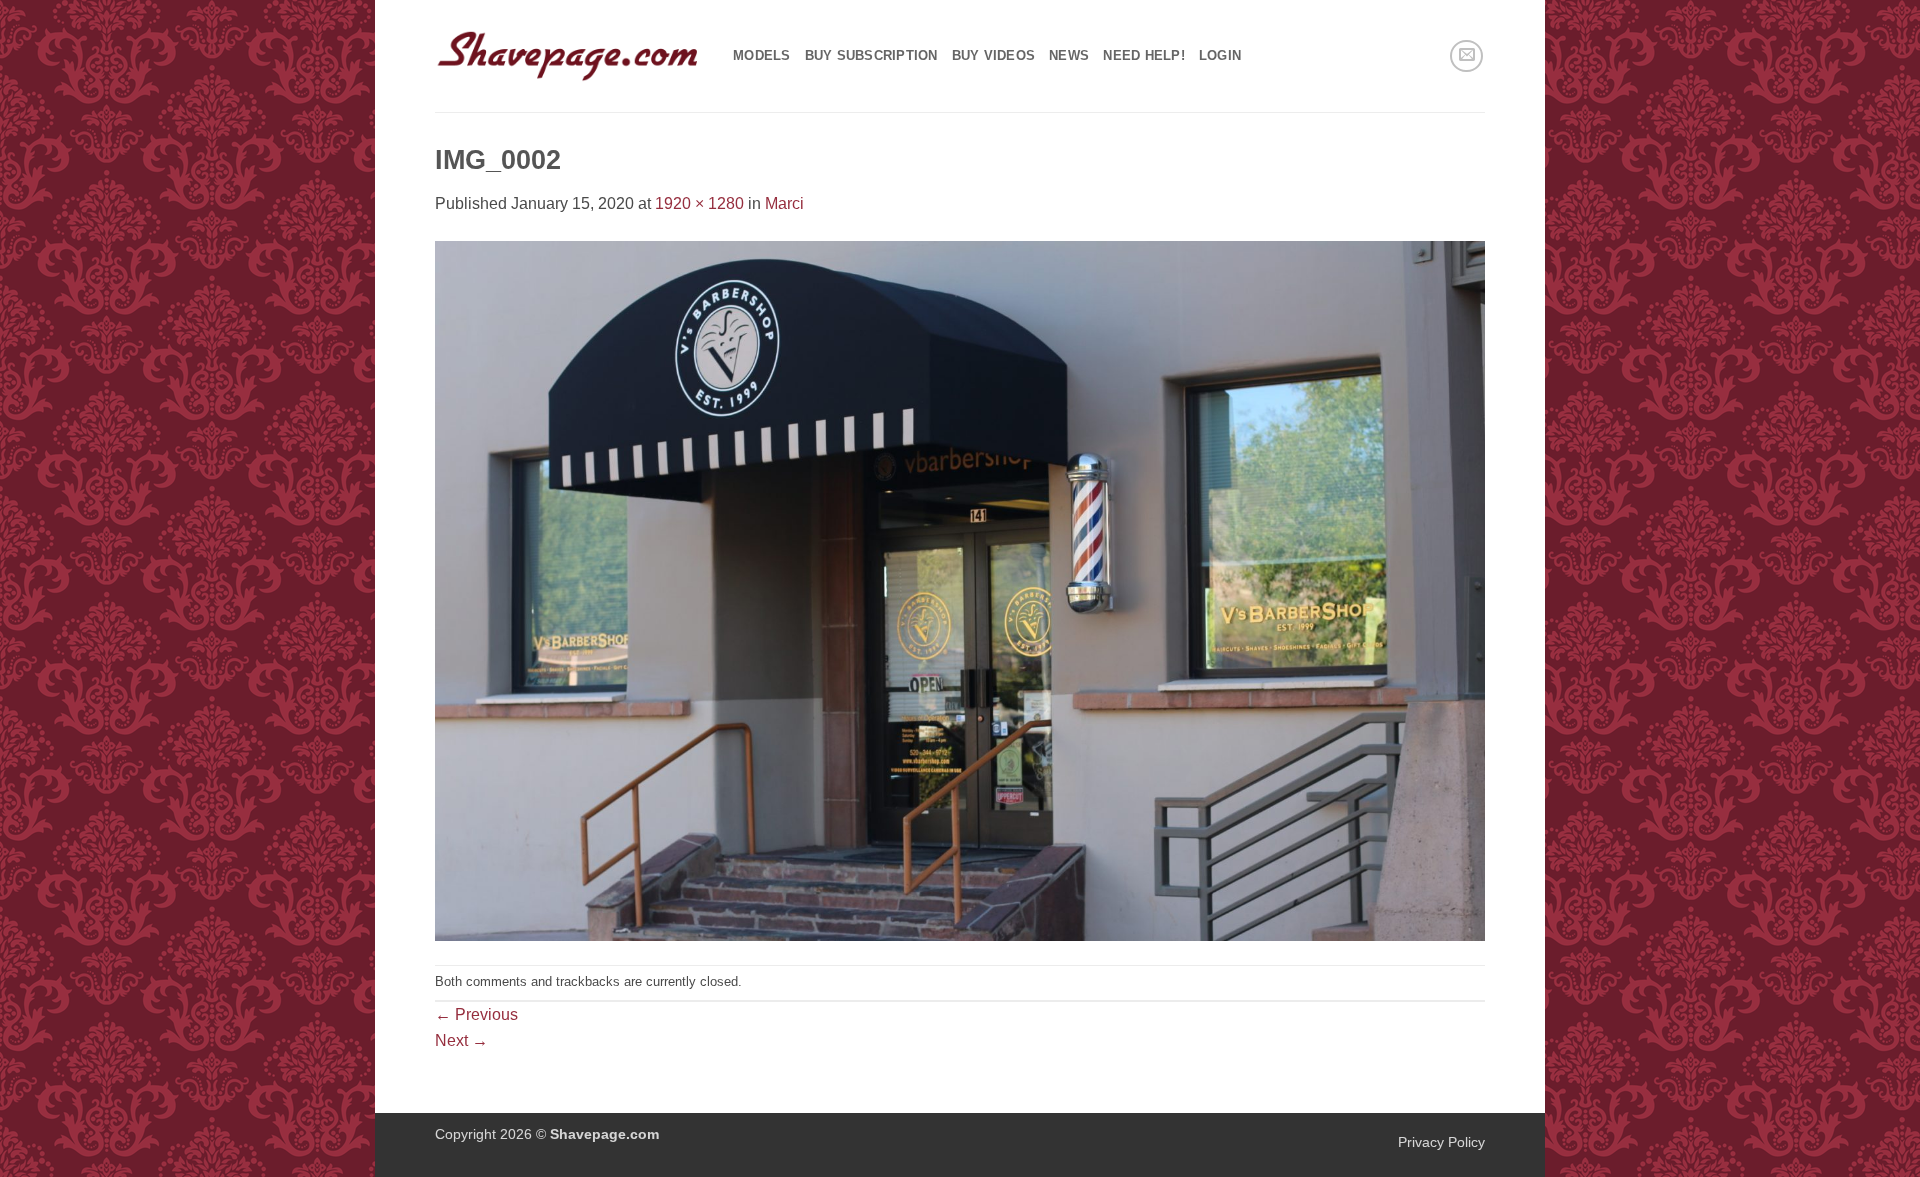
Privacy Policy (1441, 1142)
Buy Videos (994, 55)
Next (461, 1040)
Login (1220, 55)
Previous (476, 1014)
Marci (784, 203)
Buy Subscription (871, 55)
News (1069, 55)
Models (762, 55)
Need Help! (1144, 55)
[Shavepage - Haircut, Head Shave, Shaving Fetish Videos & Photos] (569, 56)
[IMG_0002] (960, 589)
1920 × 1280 (699, 203)
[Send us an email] (1466, 56)
